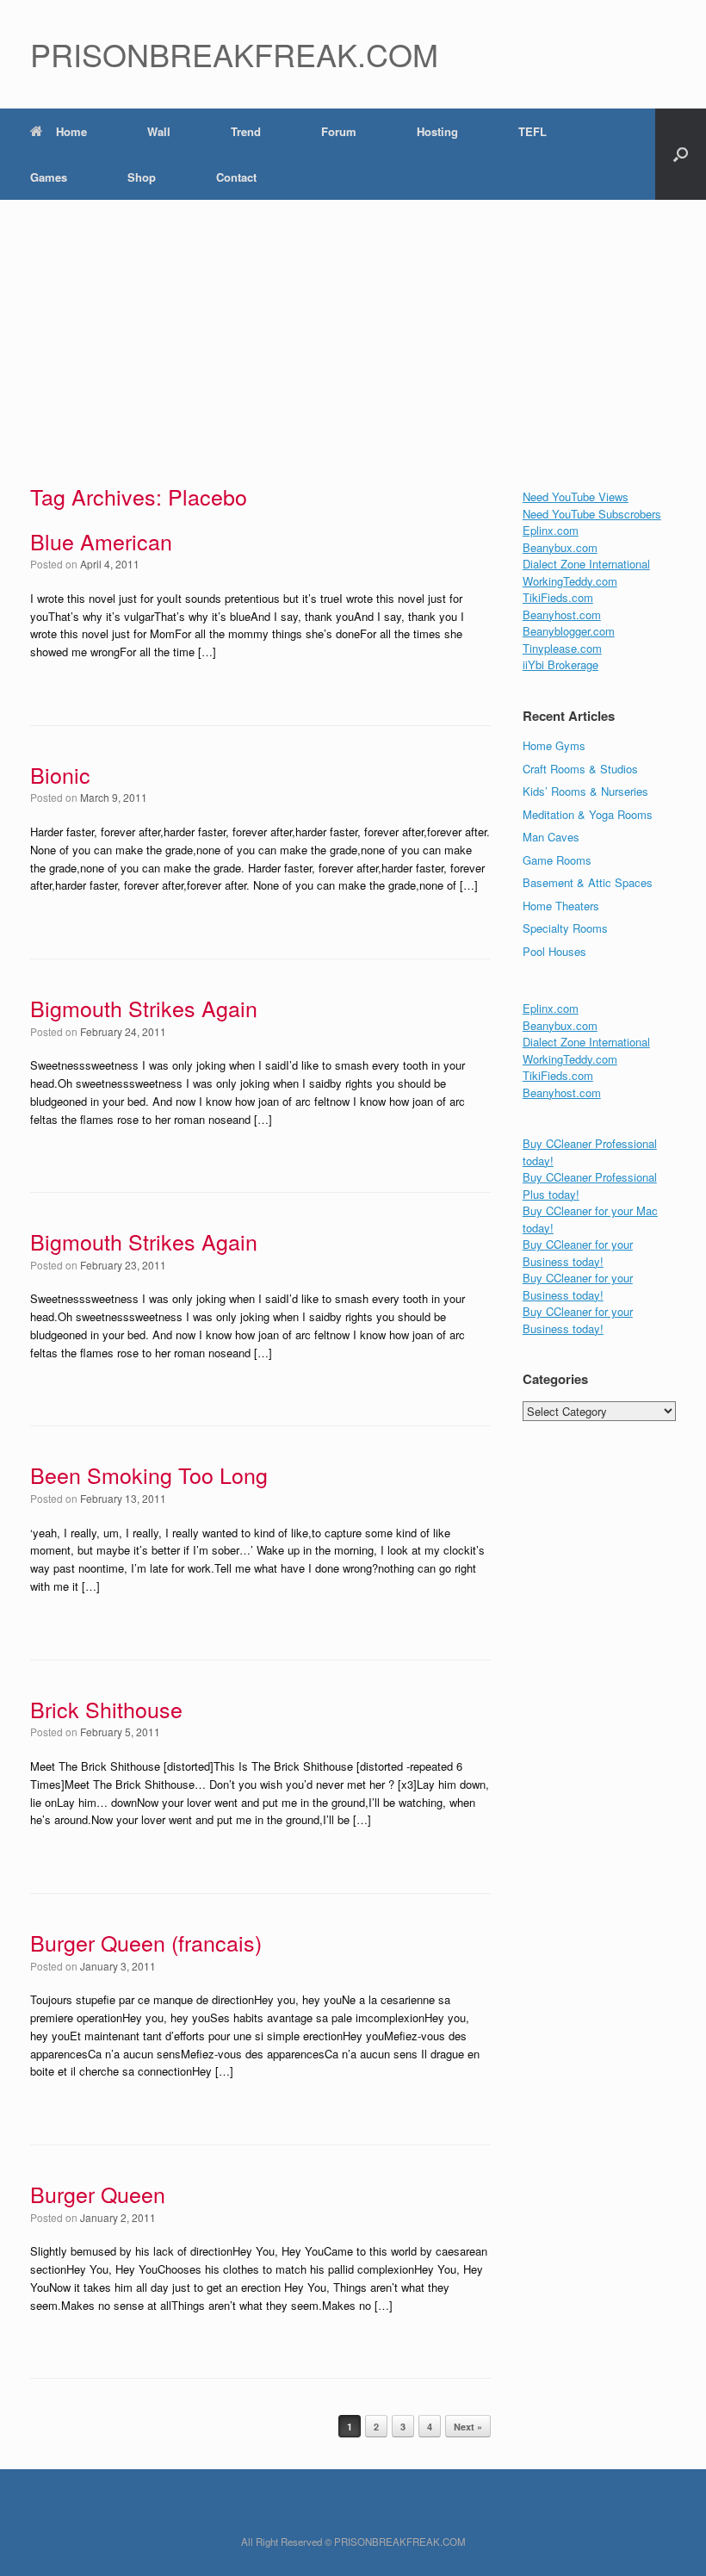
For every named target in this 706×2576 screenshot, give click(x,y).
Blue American (101, 541)
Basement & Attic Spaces (588, 882)
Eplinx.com (551, 530)
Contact (236, 177)
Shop (142, 177)
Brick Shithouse (106, 1709)
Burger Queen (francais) (146, 1942)
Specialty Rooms (565, 928)
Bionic (60, 774)
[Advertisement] (353, 329)
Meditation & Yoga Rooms (588, 814)
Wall (159, 131)
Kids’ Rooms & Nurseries (585, 791)
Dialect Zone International (586, 564)
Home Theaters (561, 906)
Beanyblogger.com (569, 631)
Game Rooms (557, 860)
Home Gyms (554, 745)
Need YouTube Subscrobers (592, 514)
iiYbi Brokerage (560, 664)
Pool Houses (554, 951)
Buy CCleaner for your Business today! (578, 1253)
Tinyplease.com (562, 648)
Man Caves (551, 837)
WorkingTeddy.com (570, 581)
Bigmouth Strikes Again (144, 1008)
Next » (468, 2427)
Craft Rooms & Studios (580, 769)
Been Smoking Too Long (149, 1474)
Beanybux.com (560, 547)
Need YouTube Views (576, 497)
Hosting (437, 131)
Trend (246, 131)
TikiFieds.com (558, 597)
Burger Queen (98, 2194)
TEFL (533, 131)
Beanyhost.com (562, 615)
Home (71, 131)
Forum (339, 131)
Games (49, 177)
